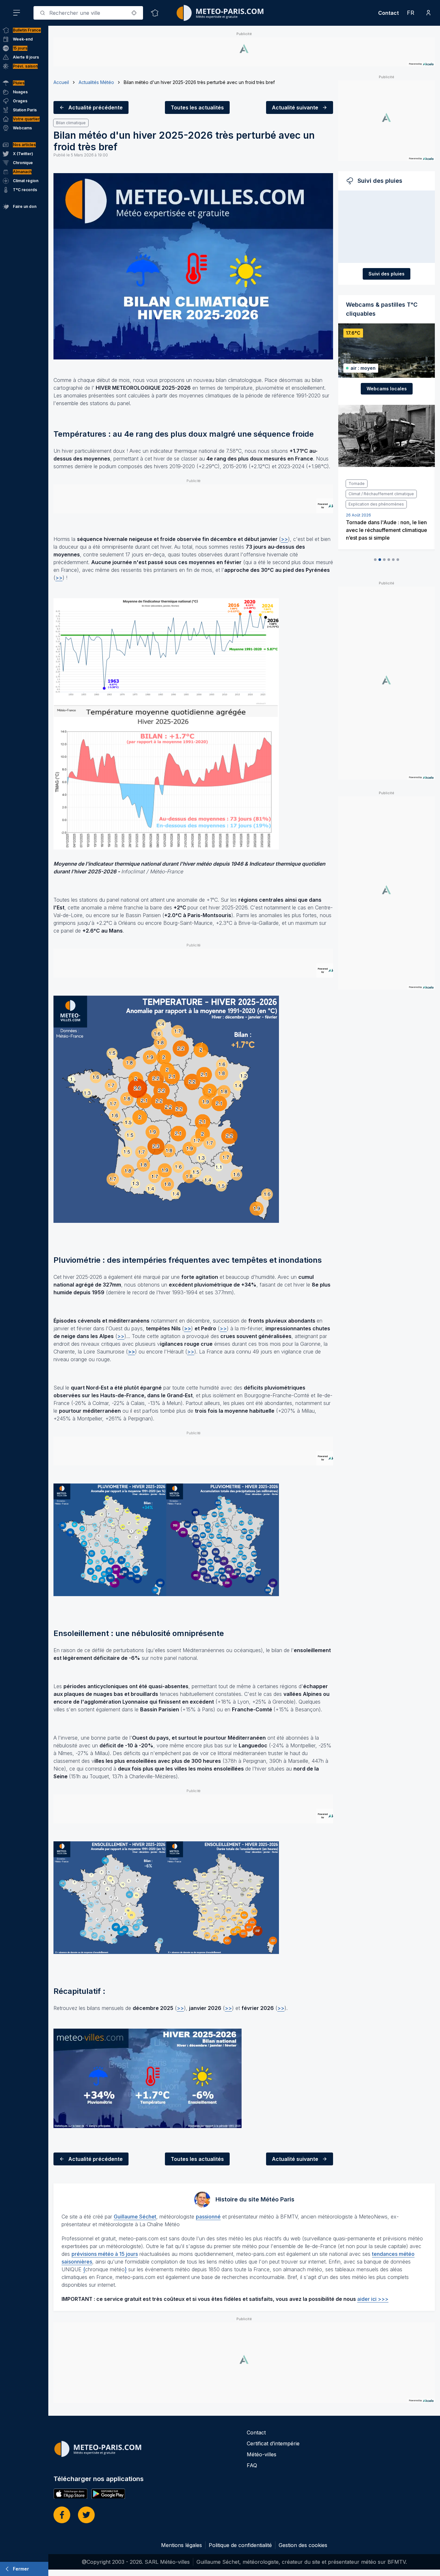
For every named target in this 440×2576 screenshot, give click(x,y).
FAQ (252, 2465)
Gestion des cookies (303, 2545)
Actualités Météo (96, 82)
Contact (388, 13)
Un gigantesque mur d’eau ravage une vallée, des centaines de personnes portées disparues (386, 509)
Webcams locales (387, 389)
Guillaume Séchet (135, 2217)
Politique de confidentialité (240, 2545)
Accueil (61, 82)
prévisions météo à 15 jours (105, 2254)
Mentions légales (182, 2545)
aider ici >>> (373, 2299)
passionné (208, 2217)
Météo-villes (262, 2454)
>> (284, 539)
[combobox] (88, 13)
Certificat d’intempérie (273, 2443)
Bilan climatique (71, 123)
